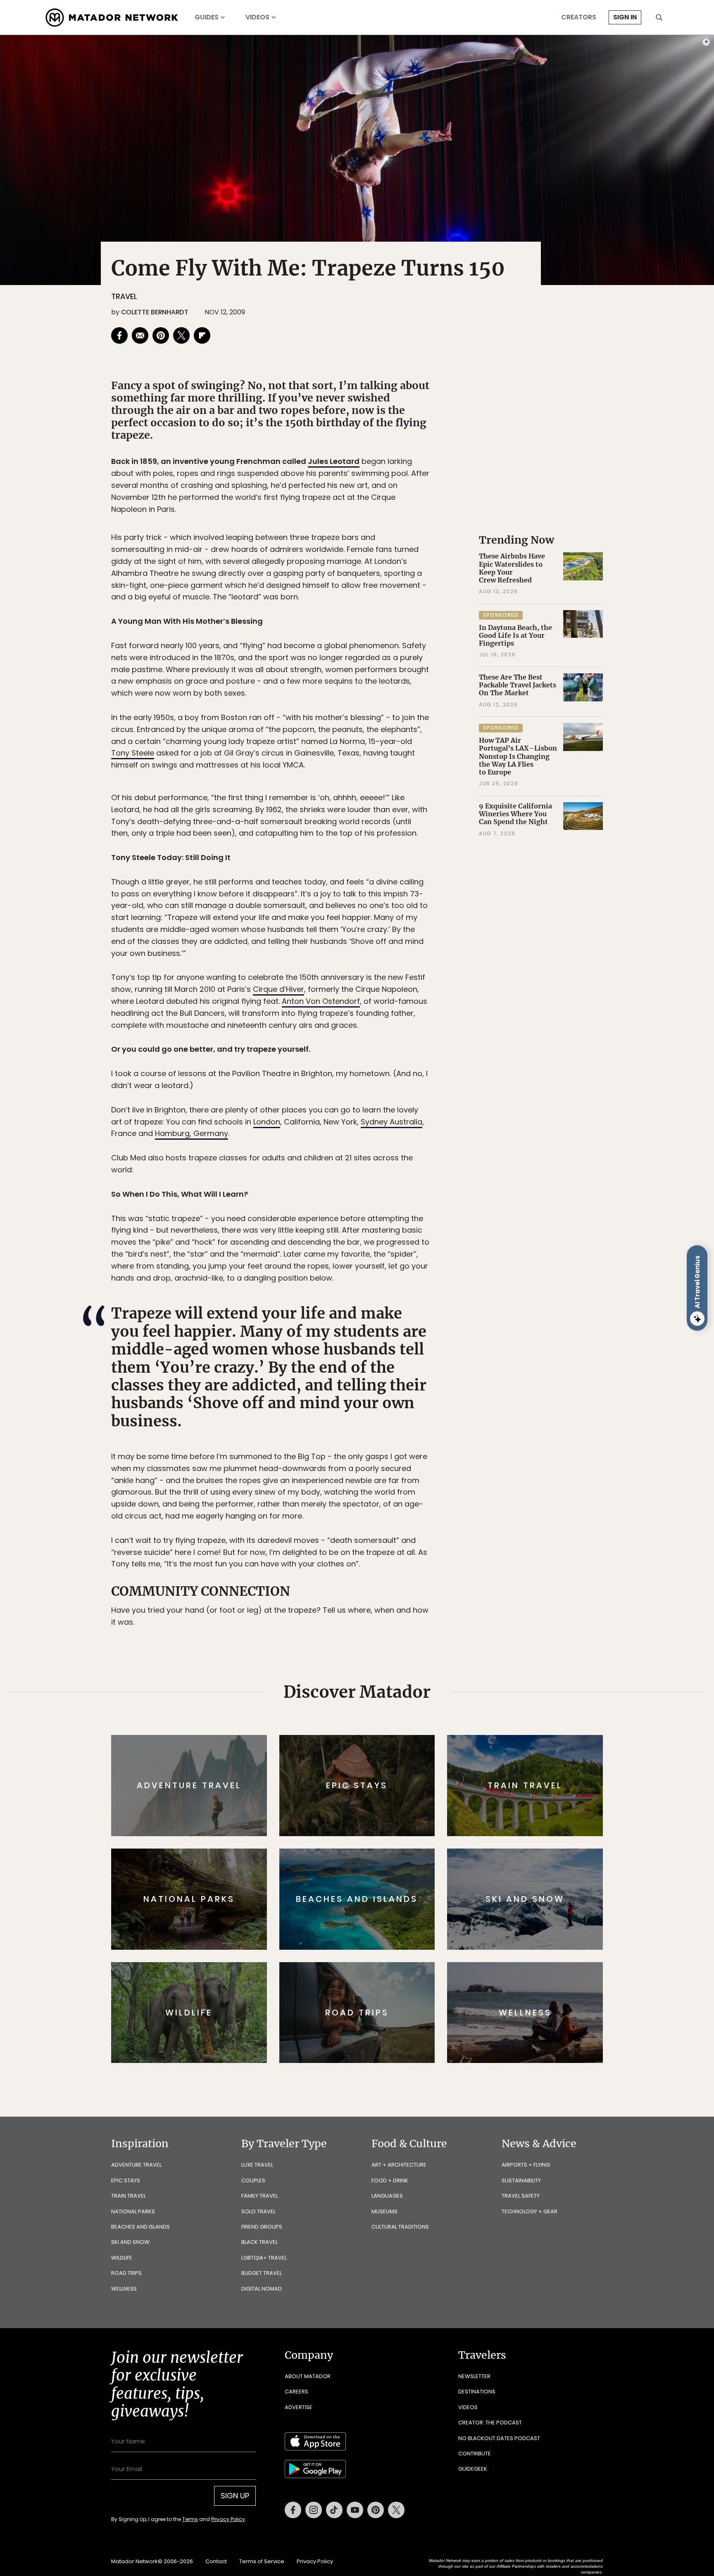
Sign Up (439, 1323)
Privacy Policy (407, 1344)
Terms (369, 1344)
